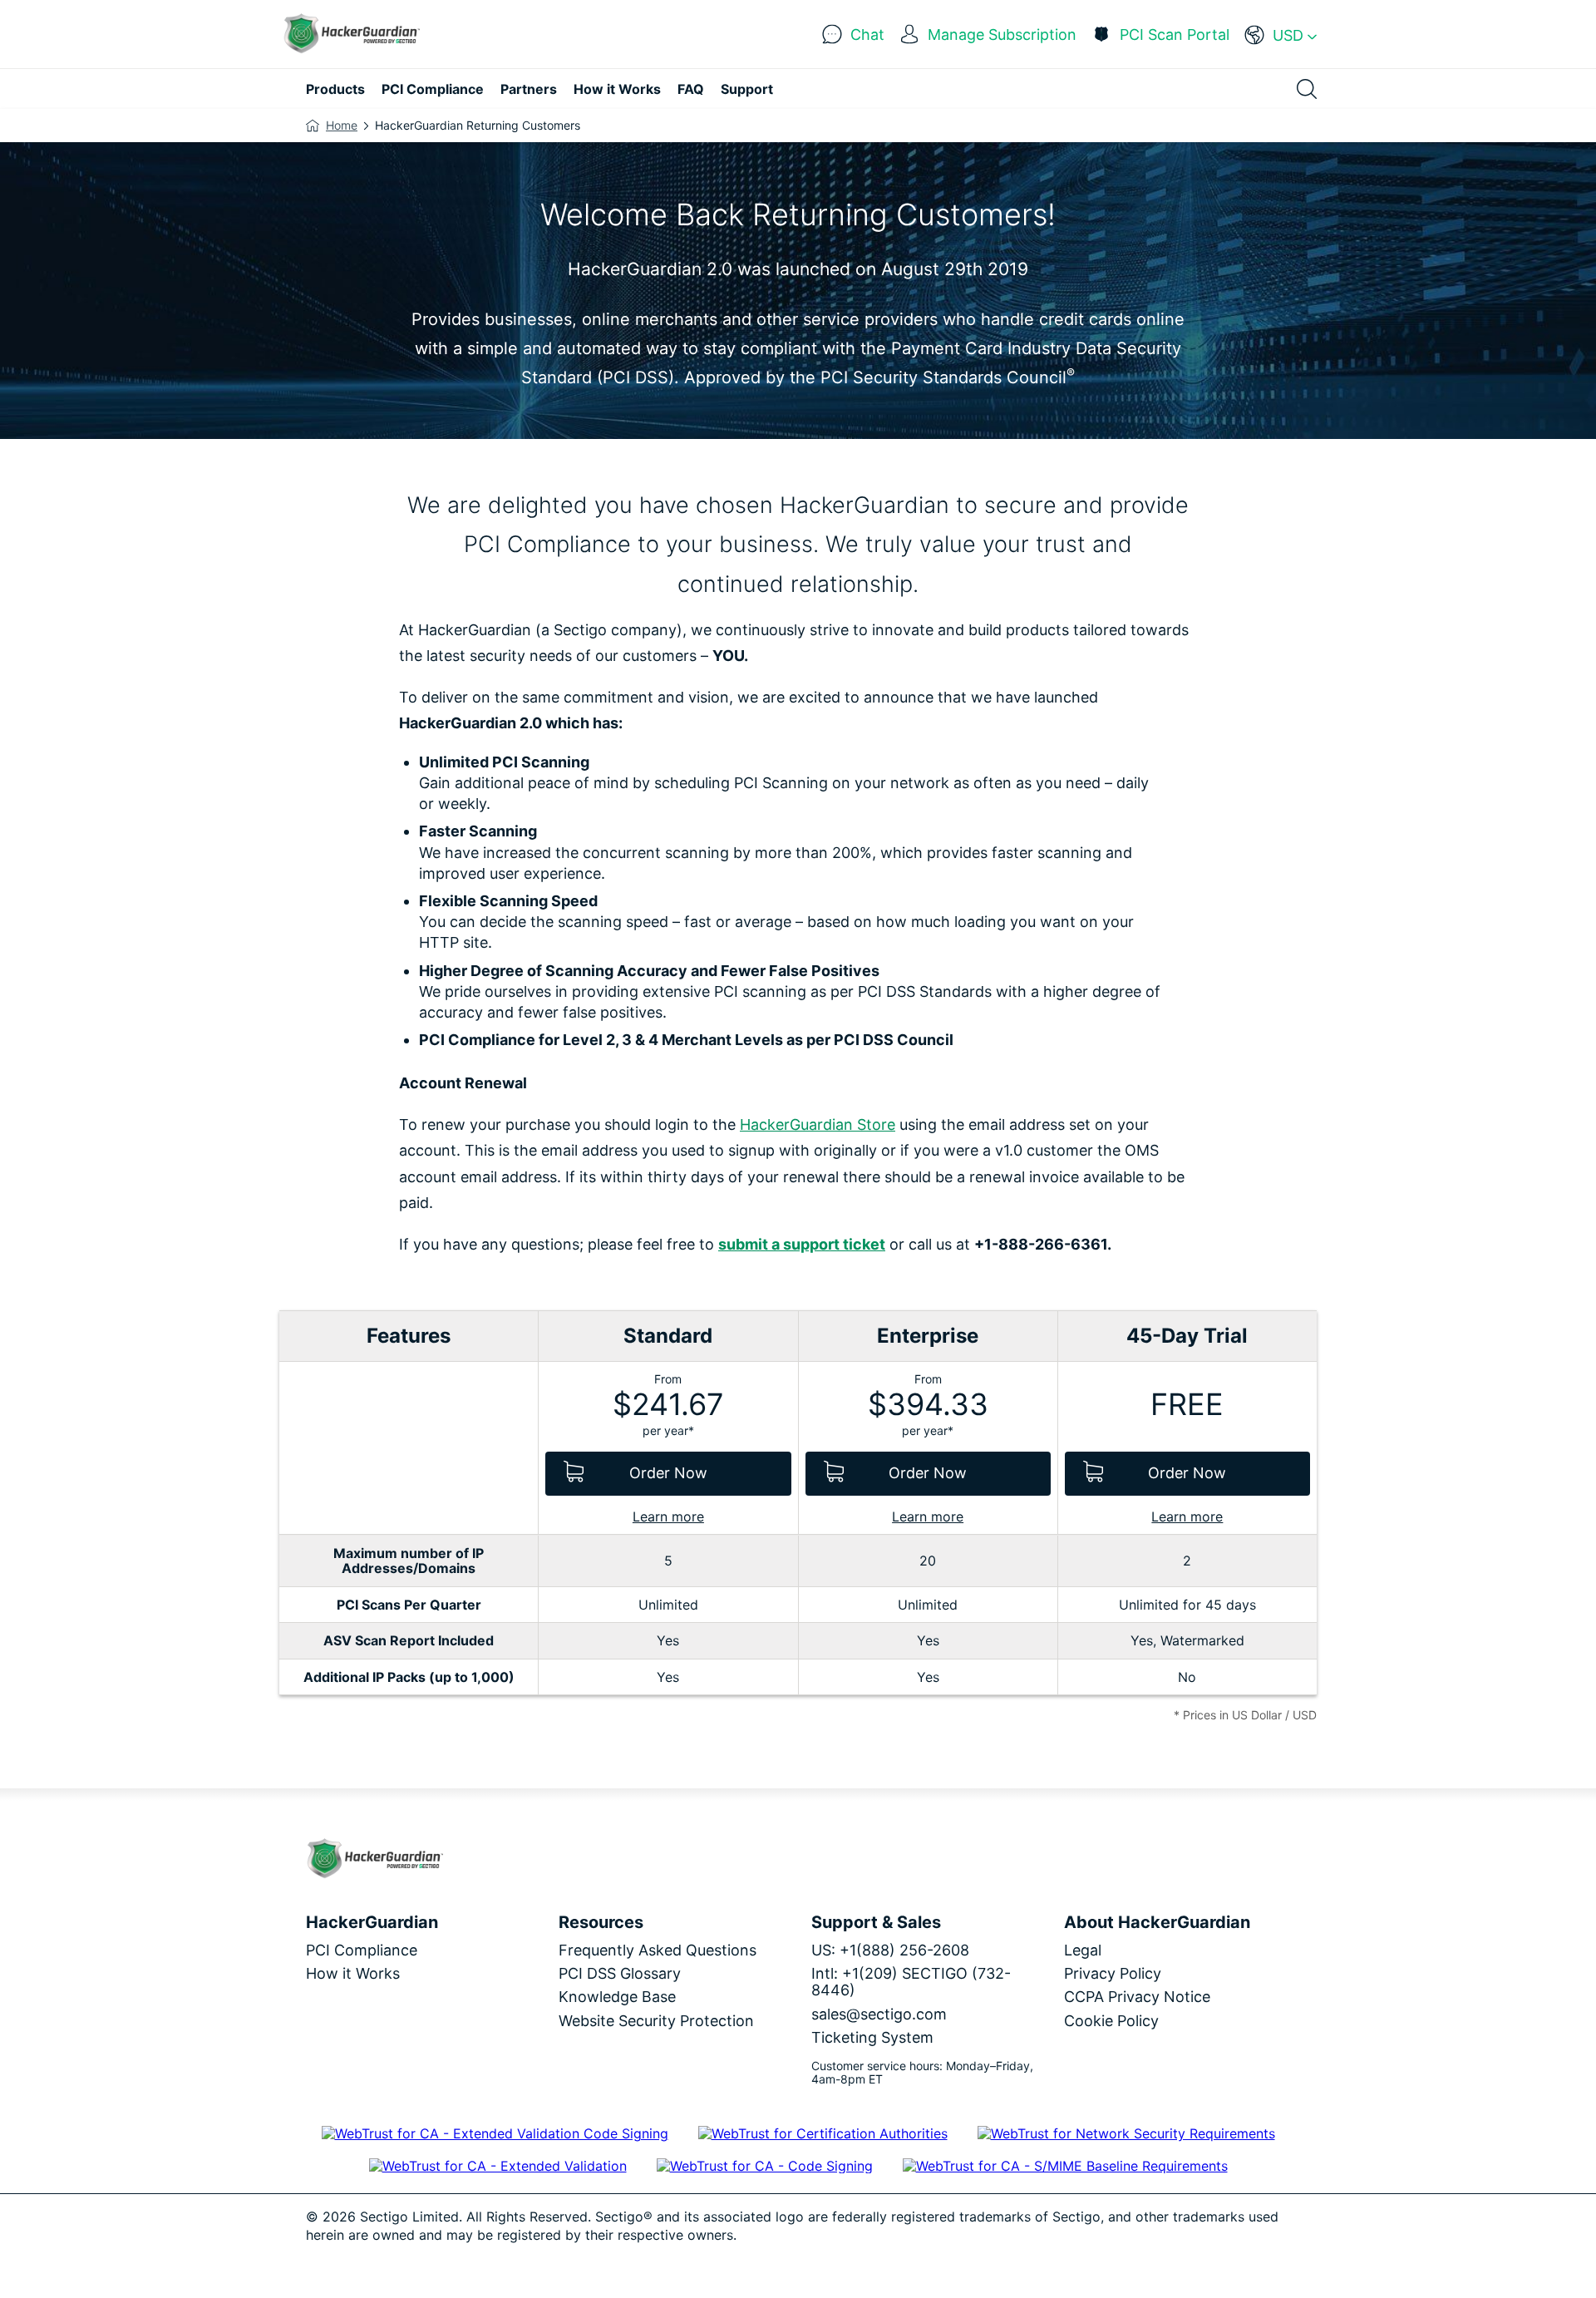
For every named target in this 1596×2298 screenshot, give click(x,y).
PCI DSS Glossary (620, 1973)
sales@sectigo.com (879, 2014)
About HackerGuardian (1157, 1922)
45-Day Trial (1187, 1336)
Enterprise (928, 1336)
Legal (1083, 1950)
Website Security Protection (656, 2021)
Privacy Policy (1113, 1973)
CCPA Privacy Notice (1137, 1997)
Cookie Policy (1111, 2021)
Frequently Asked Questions (658, 1950)
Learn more (668, 1516)
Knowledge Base (617, 1997)
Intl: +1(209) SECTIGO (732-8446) (911, 1982)
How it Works (353, 1973)
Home (342, 125)
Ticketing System (872, 2037)
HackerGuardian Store (818, 1124)
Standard (668, 1336)
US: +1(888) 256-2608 (890, 1950)
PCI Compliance (362, 1950)
